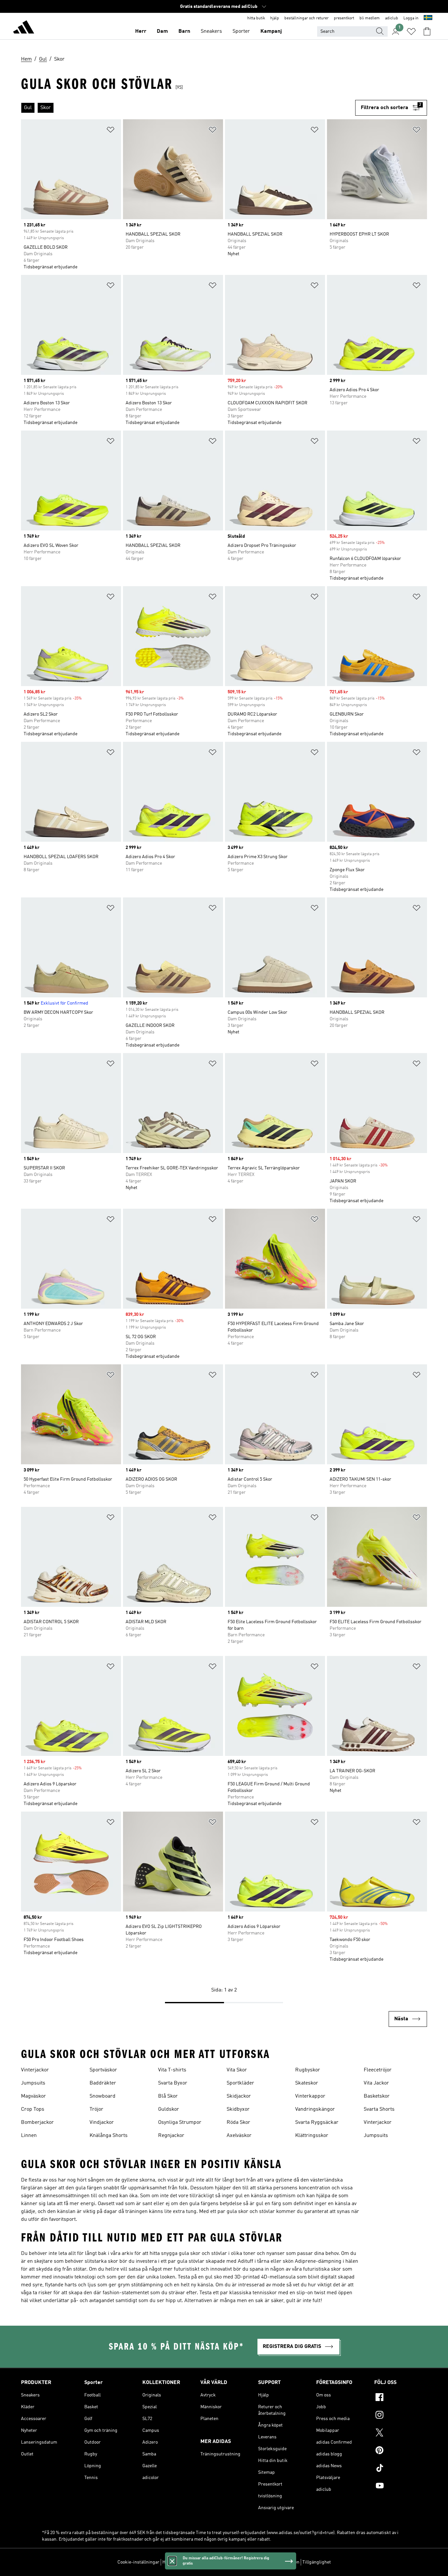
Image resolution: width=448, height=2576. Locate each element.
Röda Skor (238, 2123)
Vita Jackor (376, 2083)
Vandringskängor (315, 2109)
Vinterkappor (310, 2096)
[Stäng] (172, 2561)
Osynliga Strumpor (180, 2123)
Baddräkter (103, 2083)
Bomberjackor (37, 2123)
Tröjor (96, 2109)
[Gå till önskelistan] (411, 31)
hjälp (275, 18)
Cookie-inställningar (138, 2562)
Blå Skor (168, 2096)
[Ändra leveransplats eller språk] (428, 18)
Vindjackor (102, 2123)
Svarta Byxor (173, 2083)
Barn (184, 31)
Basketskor (377, 2096)
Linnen (29, 2136)
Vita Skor (237, 2070)
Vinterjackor (35, 2070)
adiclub (392, 18)
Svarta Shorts (379, 2109)
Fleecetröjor (378, 2070)
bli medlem (370, 18)
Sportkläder (240, 2083)
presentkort (344, 18)
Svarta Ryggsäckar (317, 2123)
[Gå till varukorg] (427, 31)
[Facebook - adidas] (401, 2398)
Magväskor (33, 2096)
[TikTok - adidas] (401, 2469)
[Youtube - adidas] (401, 2487)
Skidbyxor (238, 2109)
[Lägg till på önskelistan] (111, 131)
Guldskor (169, 2109)
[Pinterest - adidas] (401, 2451)
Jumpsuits (33, 2083)
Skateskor (307, 2083)
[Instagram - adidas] (401, 2416)
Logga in (411, 18)
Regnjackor (171, 2136)
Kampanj (271, 31)
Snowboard (102, 2096)
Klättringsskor (312, 2136)
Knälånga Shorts (109, 2136)
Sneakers (211, 31)
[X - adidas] (401, 2433)
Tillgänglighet (317, 2562)
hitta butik (256, 18)
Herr (141, 31)
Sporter (241, 31)
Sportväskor (103, 2070)
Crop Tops (33, 2109)
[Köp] (24, 28)
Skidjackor (239, 2096)
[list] (188, 108)
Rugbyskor (308, 2070)
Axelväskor (239, 2136)
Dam (162, 31)
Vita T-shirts (172, 2070)
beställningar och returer (306, 18)
